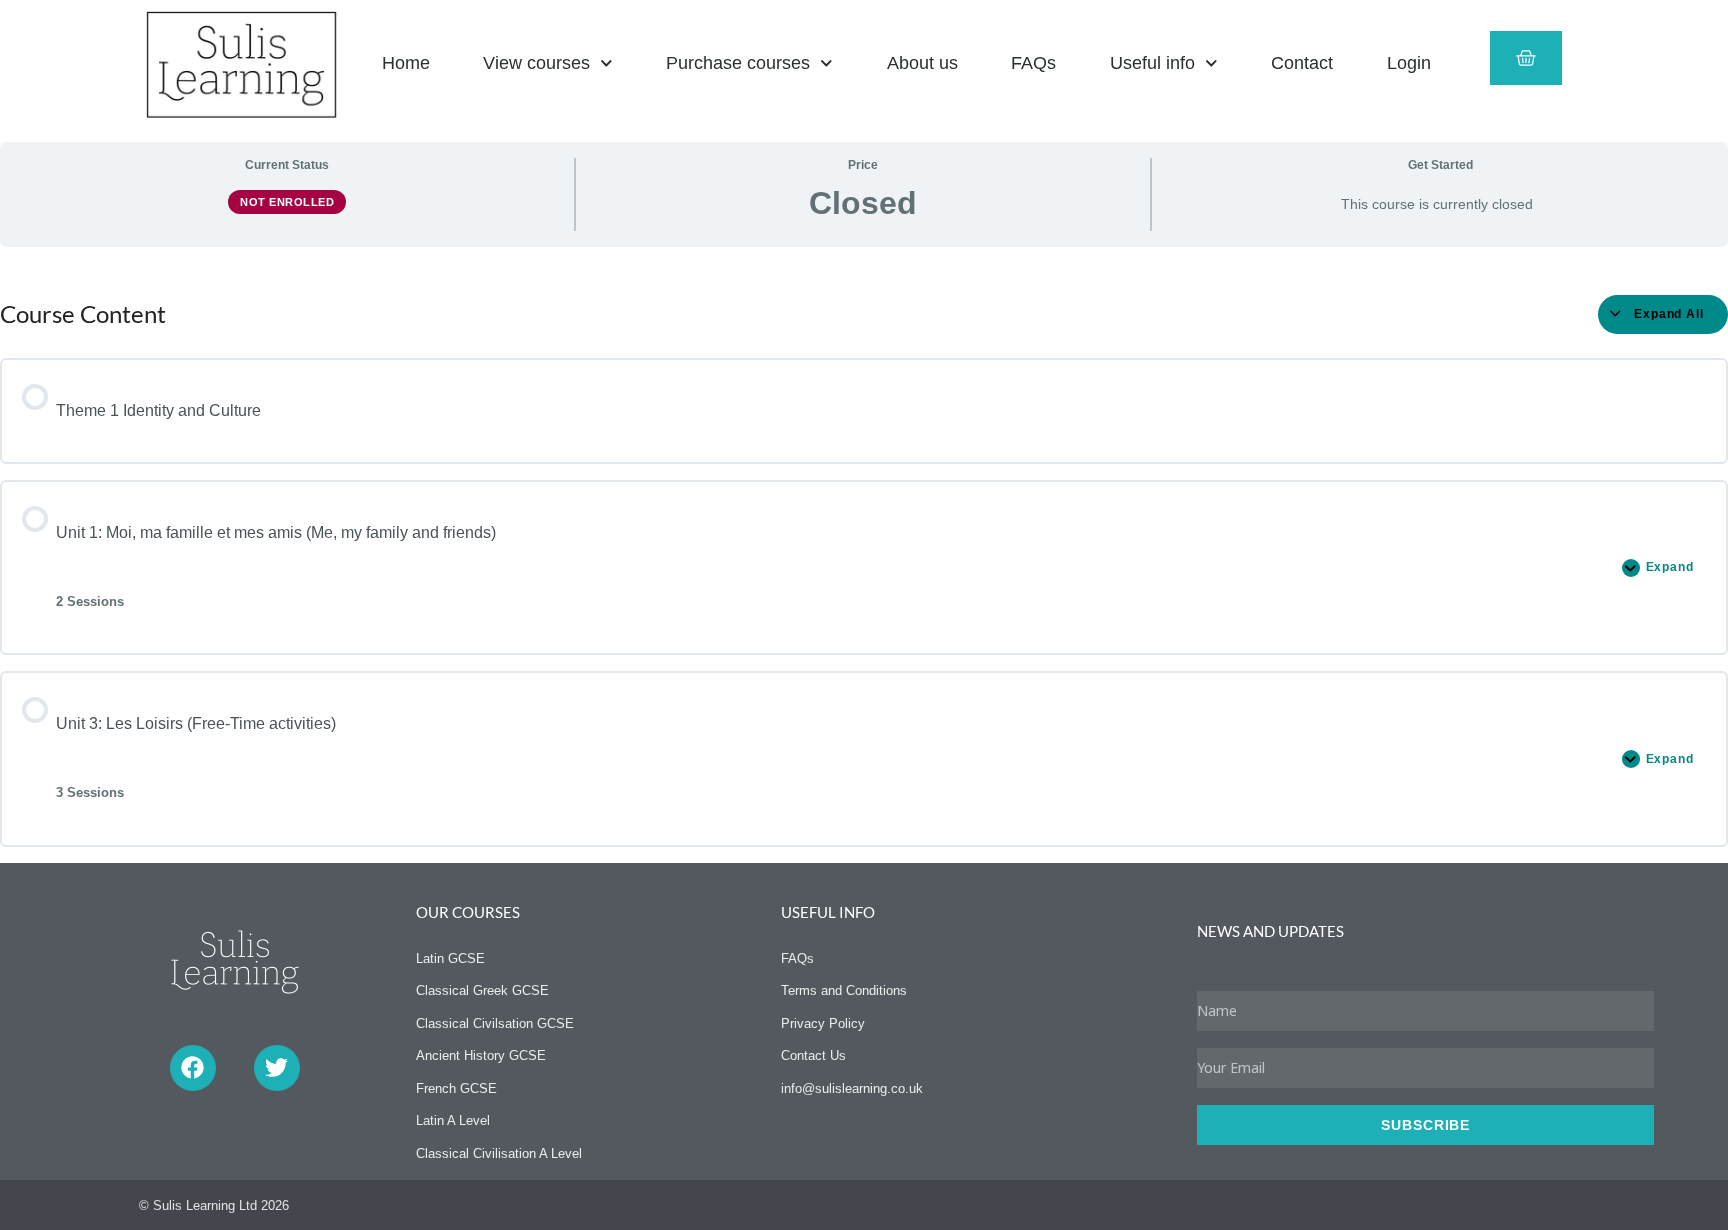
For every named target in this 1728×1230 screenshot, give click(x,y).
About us (922, 63)
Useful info (1152, 63)
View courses (536, 63)
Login (1409, 63)
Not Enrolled (287, 202)
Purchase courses (738, 63)
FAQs (1033, 63)
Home (406, 63)
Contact (1302, 63)
